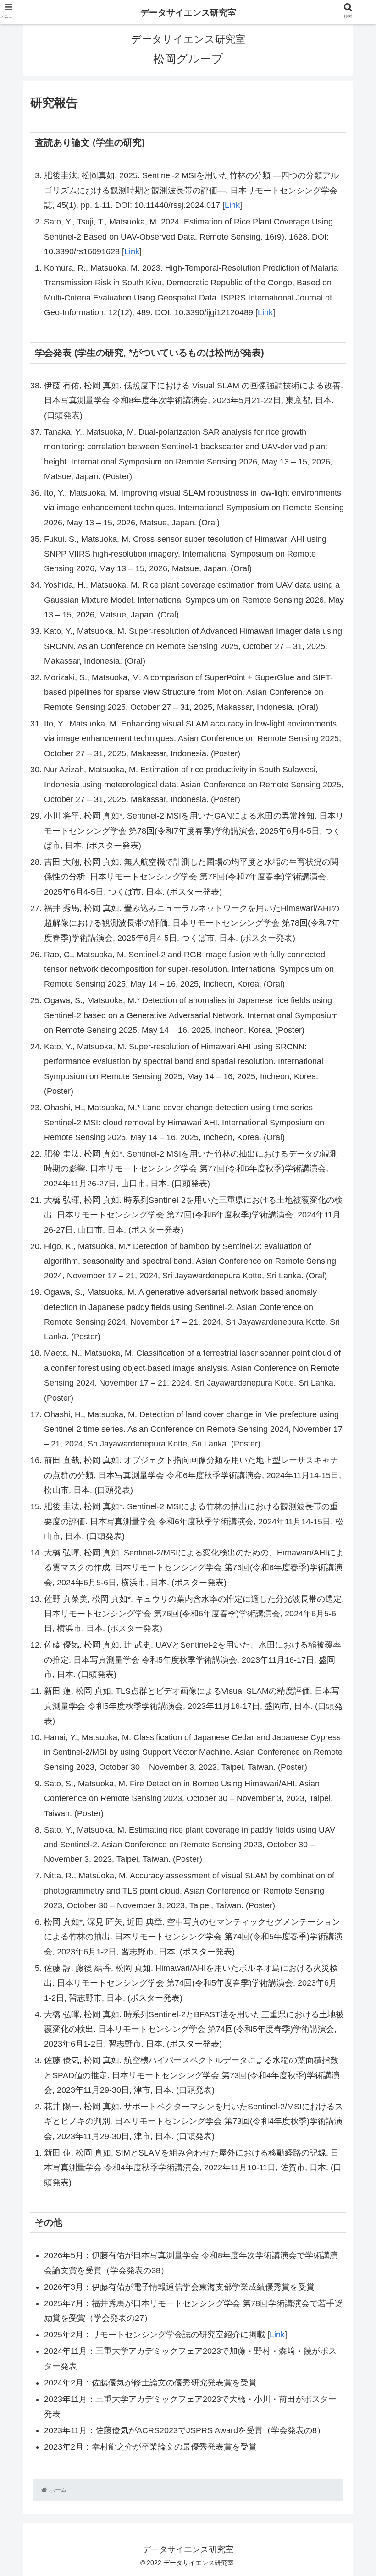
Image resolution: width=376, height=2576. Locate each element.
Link (232, 205)
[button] (348, 1477)
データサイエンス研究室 (188, 13)
